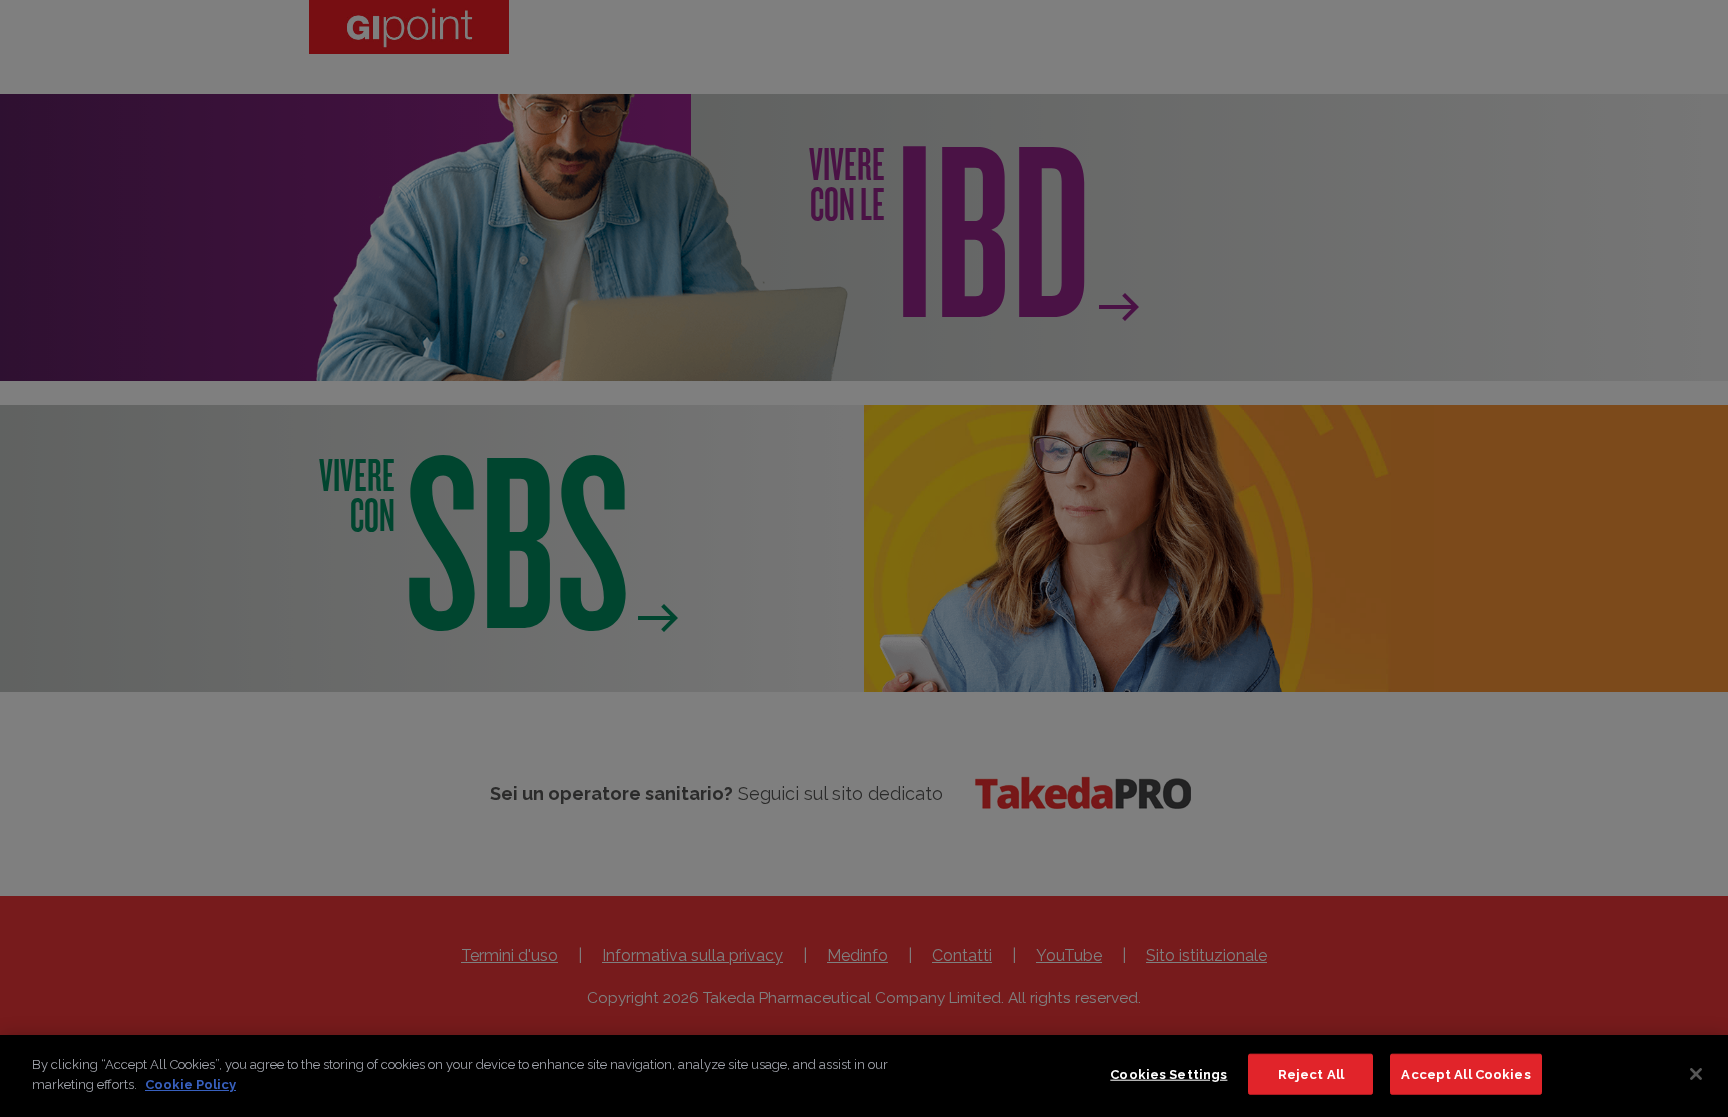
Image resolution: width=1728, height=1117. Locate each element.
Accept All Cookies (1465, 1074)
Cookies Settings (1168, 1074)
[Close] (1696, 1074)
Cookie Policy (190, 1083)
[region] (864, 1076)
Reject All (1311, 1074)
